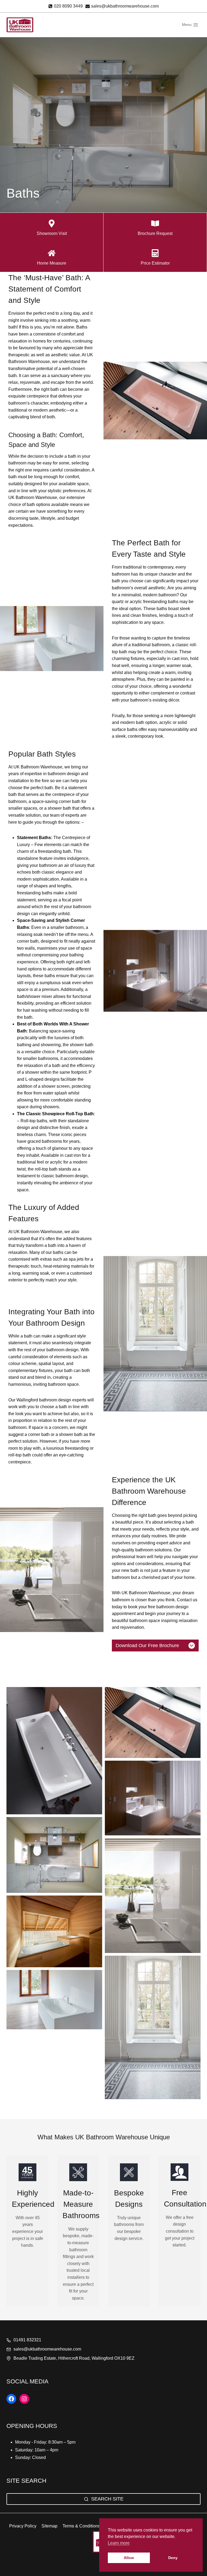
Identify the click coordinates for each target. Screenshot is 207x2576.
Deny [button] (173, 2558)
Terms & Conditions (81, 2526)
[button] (54, 1751)
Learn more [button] (119, 2543)
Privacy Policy (23, 2526)
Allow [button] (129, 2558)
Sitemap (49, 2526)
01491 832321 (28, 2340)
